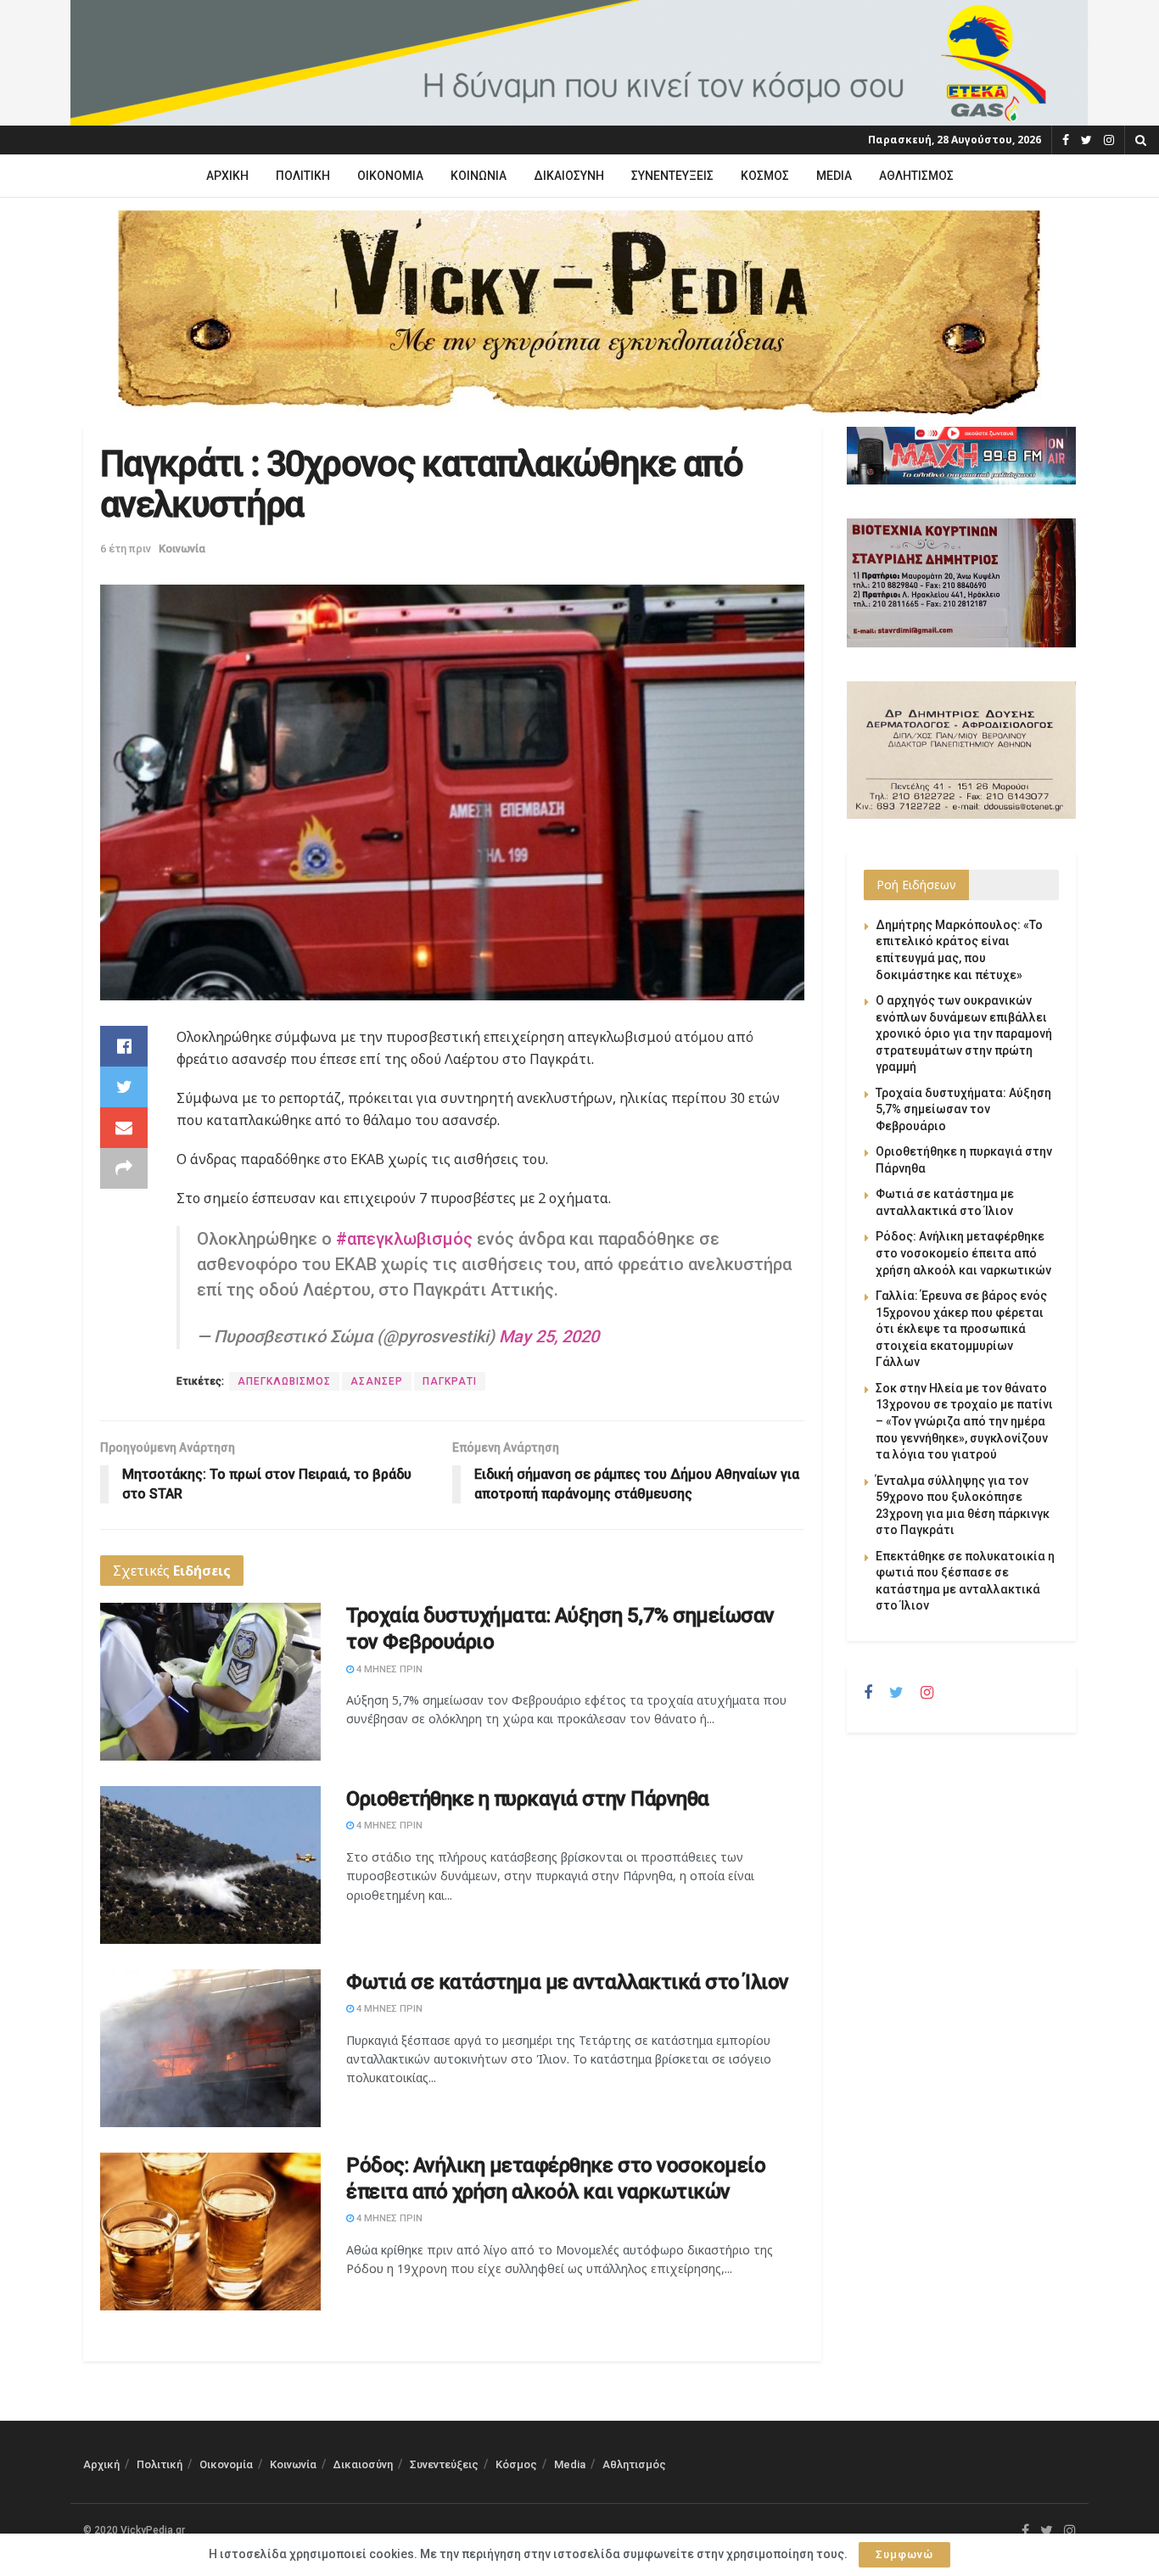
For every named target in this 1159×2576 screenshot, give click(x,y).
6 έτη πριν (126, 549)
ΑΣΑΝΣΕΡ (377, 1381)
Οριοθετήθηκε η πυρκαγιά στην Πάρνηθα (528, 1799)
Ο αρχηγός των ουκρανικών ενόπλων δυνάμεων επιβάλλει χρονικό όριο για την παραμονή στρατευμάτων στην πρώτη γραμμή (964, 1033)
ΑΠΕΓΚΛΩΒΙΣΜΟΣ (284, 1381)
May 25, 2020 (549, 1336)
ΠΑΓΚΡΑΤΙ (450, 1381)
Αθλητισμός (916, 176)
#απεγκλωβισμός (404, 1239)
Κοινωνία (479, 176)
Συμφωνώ (904, 2554)
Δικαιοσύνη (569, 176)
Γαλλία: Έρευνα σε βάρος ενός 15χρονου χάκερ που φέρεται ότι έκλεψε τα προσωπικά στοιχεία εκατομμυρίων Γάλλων (961, 1329)
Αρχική (227, 176)
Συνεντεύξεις (672, 176)
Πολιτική (303, 176)
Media (834, 176)
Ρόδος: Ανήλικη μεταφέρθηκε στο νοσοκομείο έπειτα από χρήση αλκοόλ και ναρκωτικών (963, 1253)
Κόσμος (765, 176)
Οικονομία (390, 176)
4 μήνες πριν (388, 1669)
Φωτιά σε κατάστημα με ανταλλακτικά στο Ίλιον (568, 1982)
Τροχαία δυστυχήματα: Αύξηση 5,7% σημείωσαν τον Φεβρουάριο (963, 1109)
